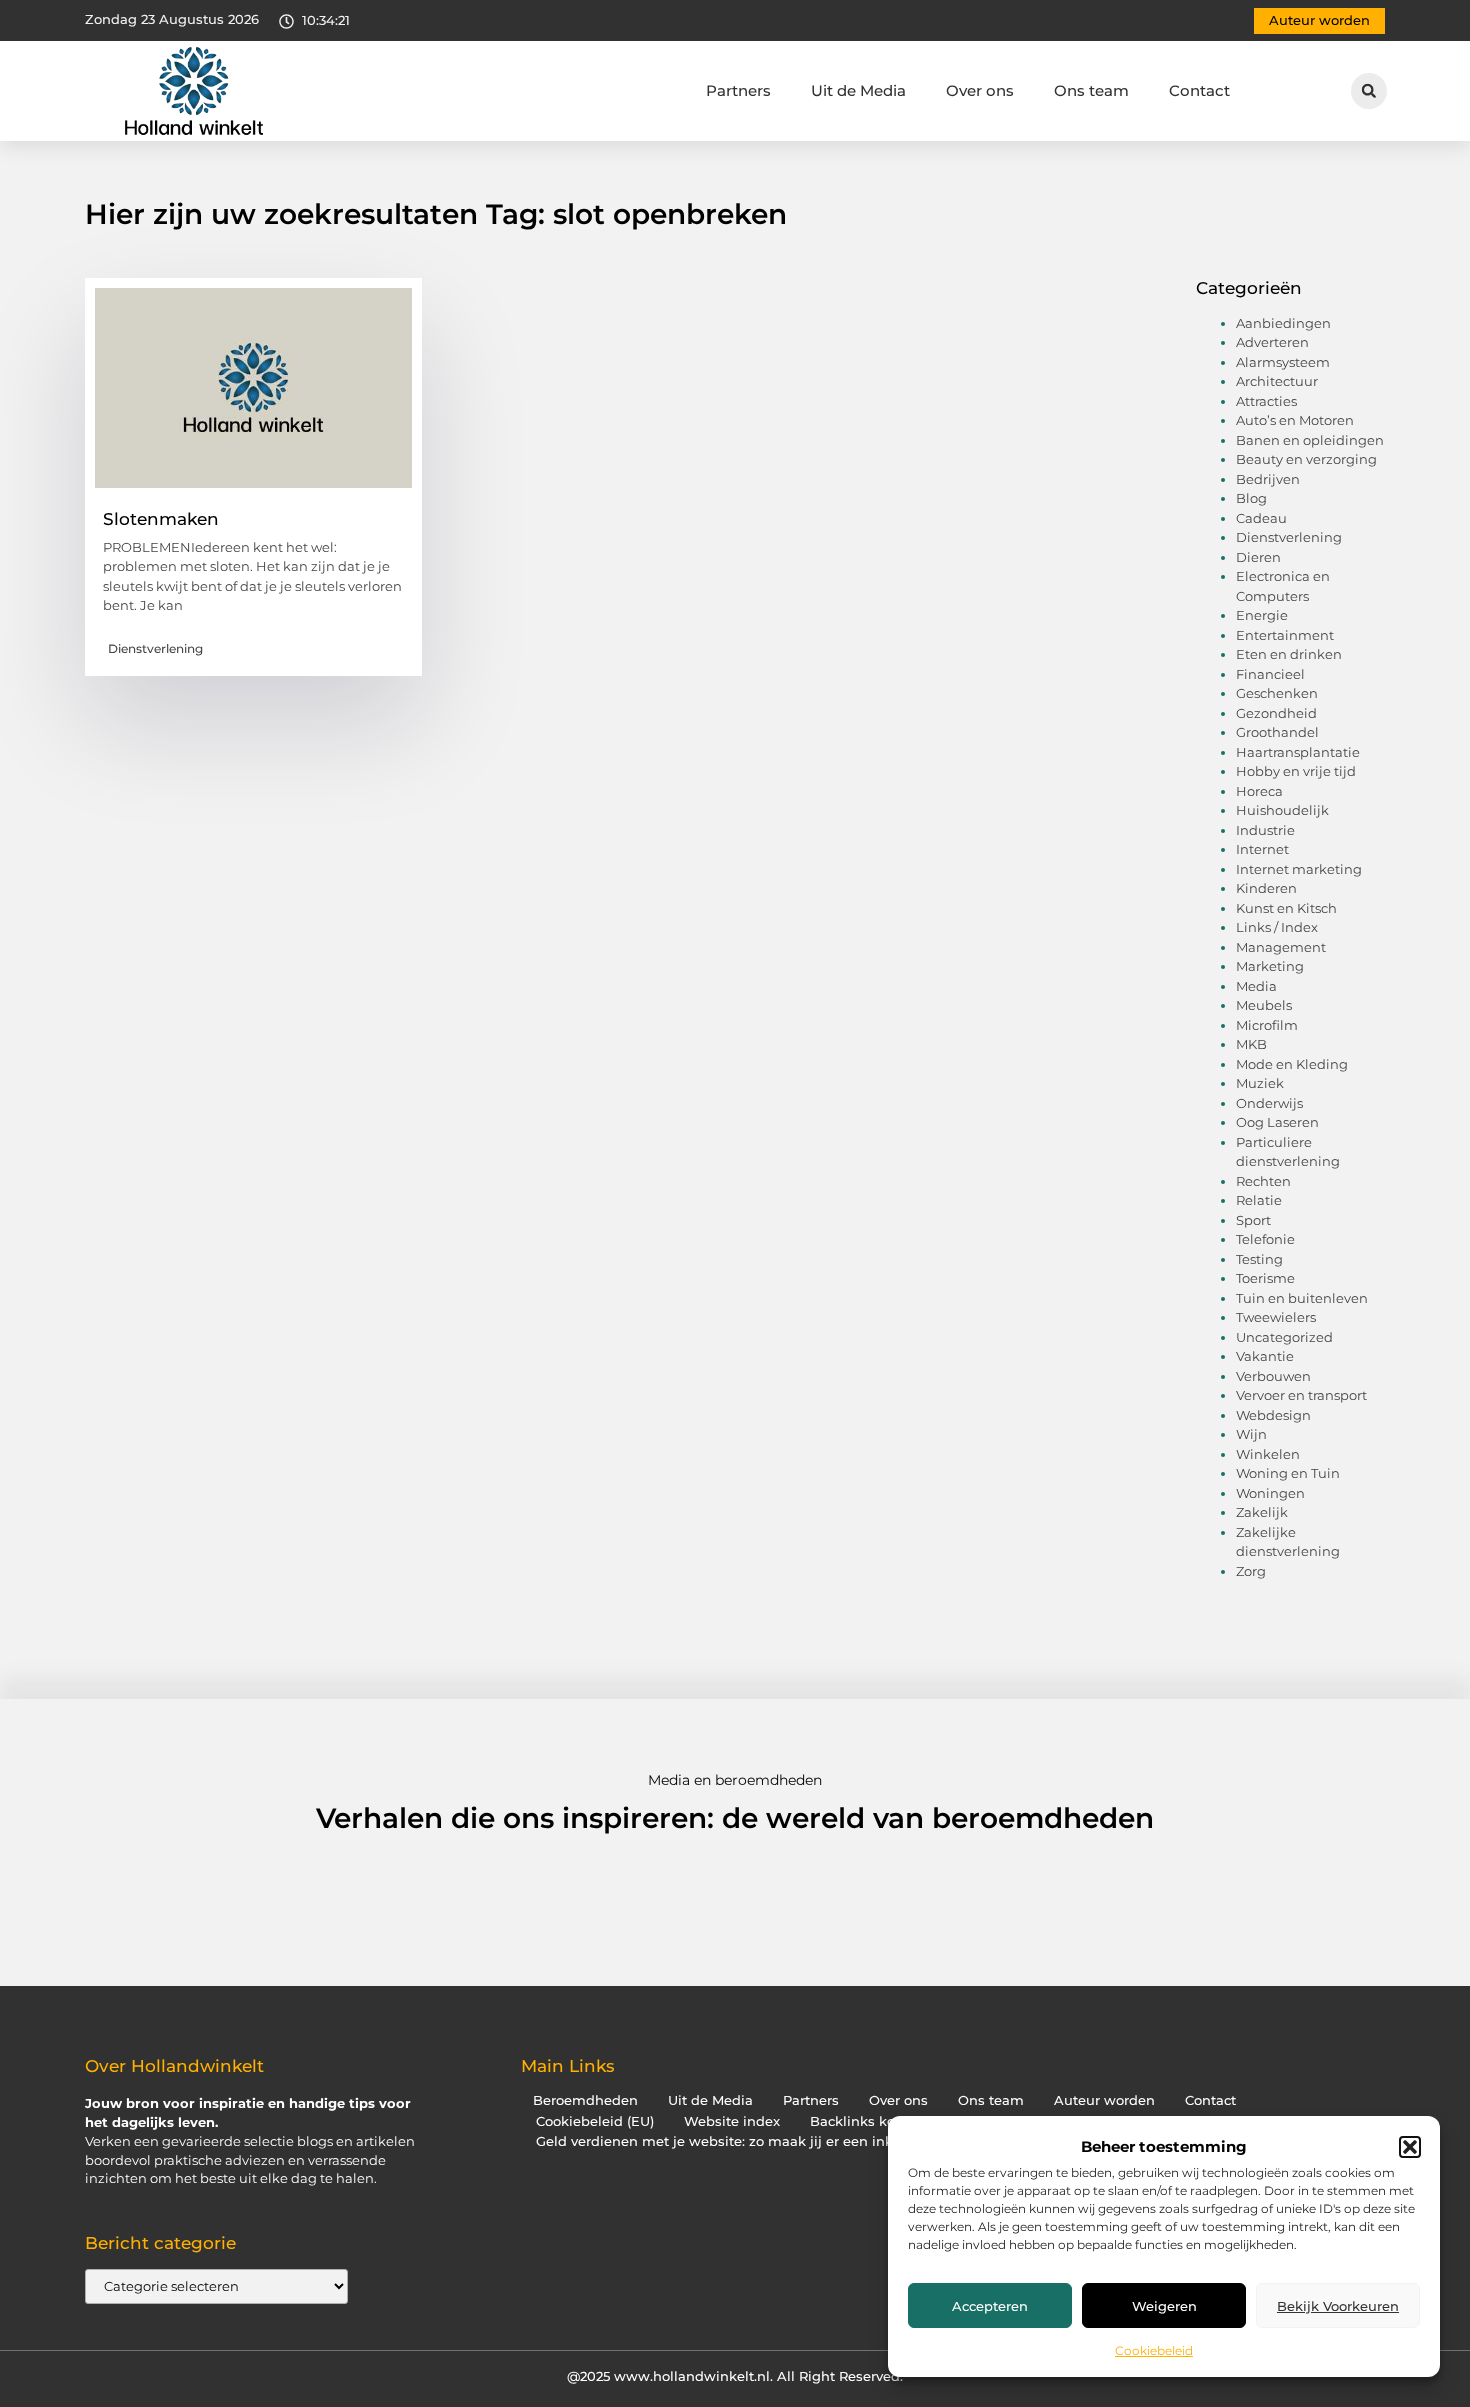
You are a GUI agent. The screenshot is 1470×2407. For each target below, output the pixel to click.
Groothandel (1277, 732)
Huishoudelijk (1282, 810)
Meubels (1264, 1005)
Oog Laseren (1277, 1122)
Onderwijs (1269, 1103)
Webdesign (1273, 1415)
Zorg (1251, 1571)
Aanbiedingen (1283, 323)
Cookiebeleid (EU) (595, 2121)
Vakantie (1265, 1356)
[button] (1410, 2147)
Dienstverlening (155, 648)
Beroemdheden (585, 2100)
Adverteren (1272, 342)
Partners (738, 90)
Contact (1199, 90)
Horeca (1259, 791)
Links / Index (1277, 927)
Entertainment (1285, 635)
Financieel (1270, 674)
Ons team (1091, 90)
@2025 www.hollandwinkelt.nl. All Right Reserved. (735, 2376)
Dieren (1258, 557)
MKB (1251, 1044)
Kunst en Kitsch (1286, 908)
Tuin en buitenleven (1302, 1298)
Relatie (1259, 1200)
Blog (1251, 498)
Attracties (1266, 401)
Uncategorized (1284, 1337)
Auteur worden (1104, 2100)
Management (1281, 947)
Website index (732, 2121)
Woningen (1270, 1493)
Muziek (1260, 1083)
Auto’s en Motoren (1295, 420)
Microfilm (1267, 1025)
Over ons (980, 90)
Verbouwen (1273, 1376)
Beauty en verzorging (1306, 459)
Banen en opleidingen (1310, 440)
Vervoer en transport (1301, 1395)
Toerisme (1265, 1278)
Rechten (1263, 1181)
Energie (1262, 615)
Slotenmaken (161, 519)
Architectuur (1277, 381)
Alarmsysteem (1283, 362)
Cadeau (1261, 518)
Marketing (1270, 966)
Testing (1259, 1259)
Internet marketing (1299, 869)
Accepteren (990, 2306)
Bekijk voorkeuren (1338, 2306)
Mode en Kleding (1292, 1064)
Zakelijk (1262, 1512)
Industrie (1265, 830)
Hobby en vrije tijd (1296, 771)
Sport (1253, 1220)
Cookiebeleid (1154, 2350)
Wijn (1251, 1434)
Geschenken (1277, 693)
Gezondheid (1276, 713)
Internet (1262, 849)
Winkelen (1268, 1454)
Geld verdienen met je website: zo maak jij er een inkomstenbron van (769, 2141)
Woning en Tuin (1288, 1473)
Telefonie (1265, 1239)
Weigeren (1164, 2306)
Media (1256, 986)
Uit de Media (858, 90)
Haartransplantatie (1298, 752)
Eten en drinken (1289, 654)
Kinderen (1266, 888)
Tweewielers (1276, 1317)
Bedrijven (1268, 479)
